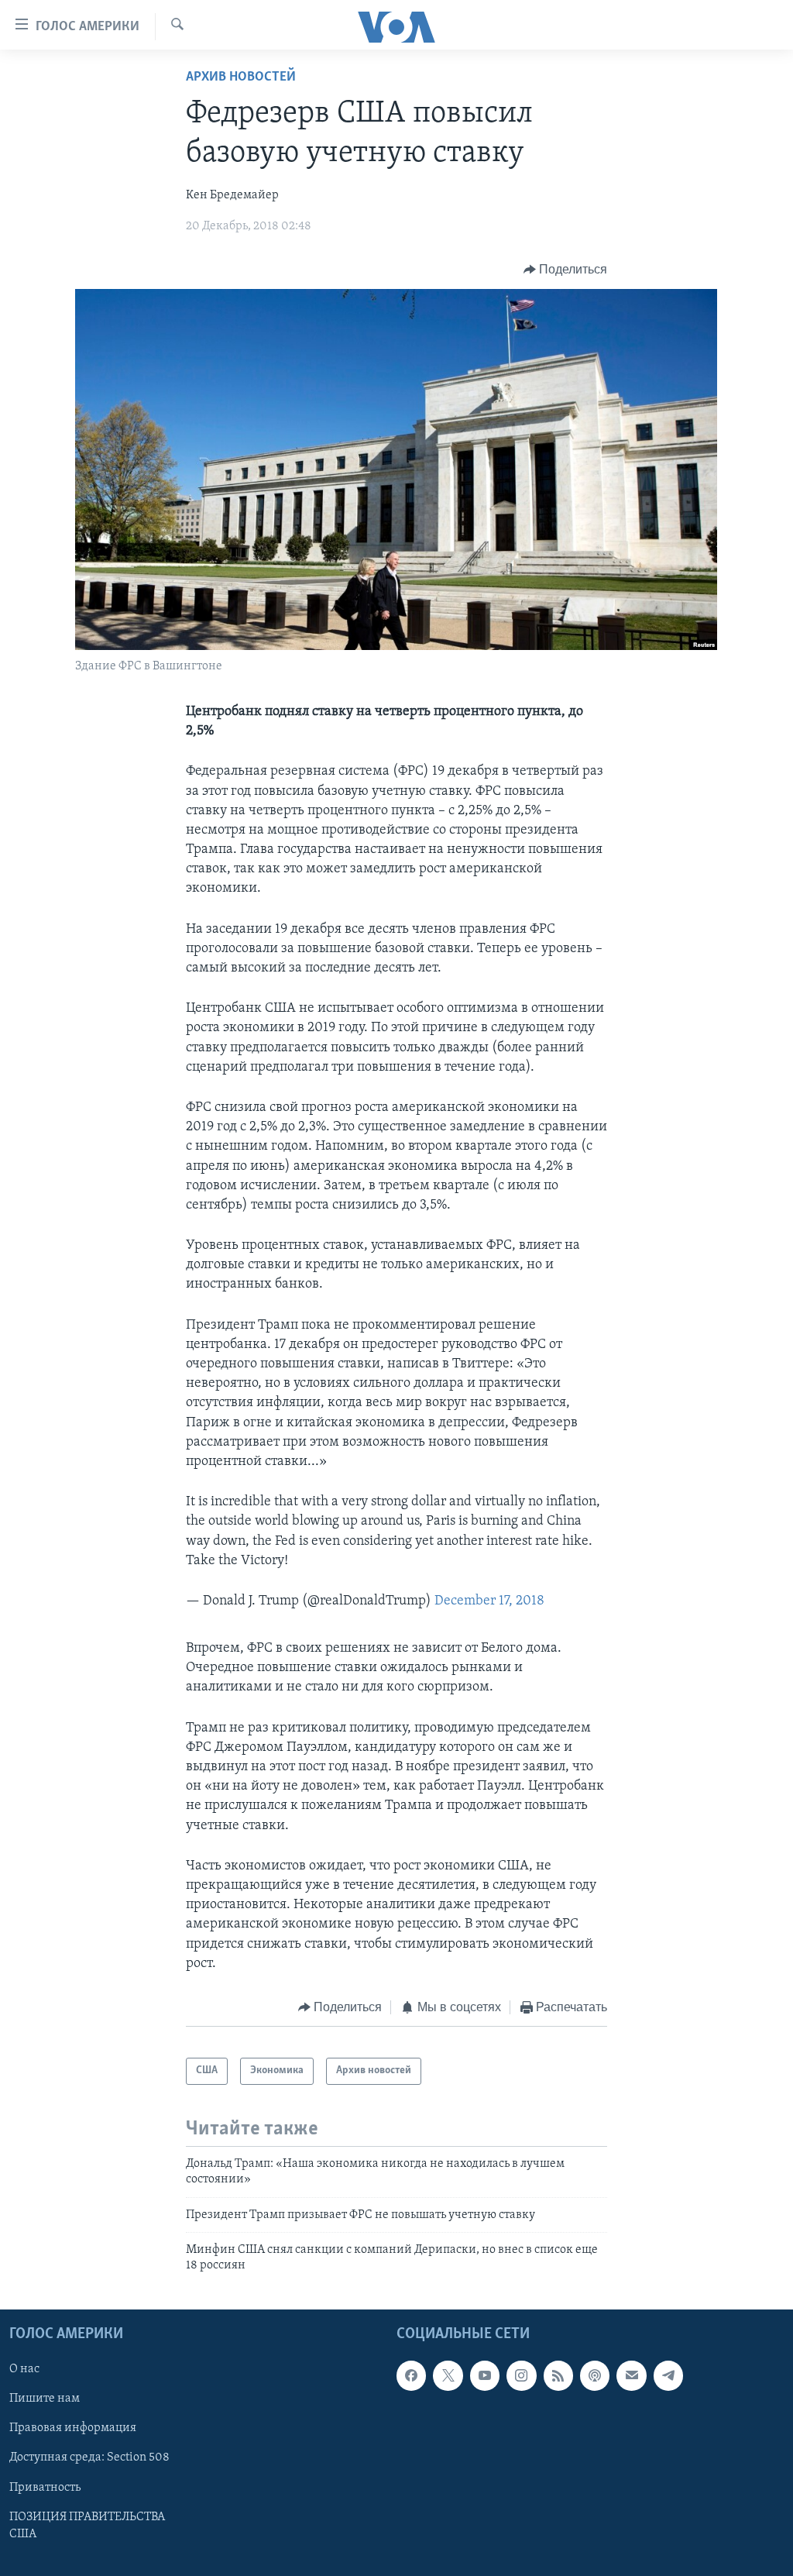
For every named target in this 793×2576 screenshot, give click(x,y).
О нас (24, 2369)
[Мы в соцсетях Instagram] (521, 2375)
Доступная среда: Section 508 (89, 2457)
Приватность (45, 2487)
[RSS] (558, 2375)
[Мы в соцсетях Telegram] (668, 2375)
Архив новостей (241, 77)
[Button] (566, 270)
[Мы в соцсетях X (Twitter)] (448, 2375)
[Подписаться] (631, 2375)
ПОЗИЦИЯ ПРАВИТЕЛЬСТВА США (87, 2525)
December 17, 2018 (489, 1601)
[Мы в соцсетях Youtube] (485, 2375)
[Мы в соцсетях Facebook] (411, 2375)
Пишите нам (45, 2399)
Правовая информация (73, 2428)
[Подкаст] (595, 2375)
